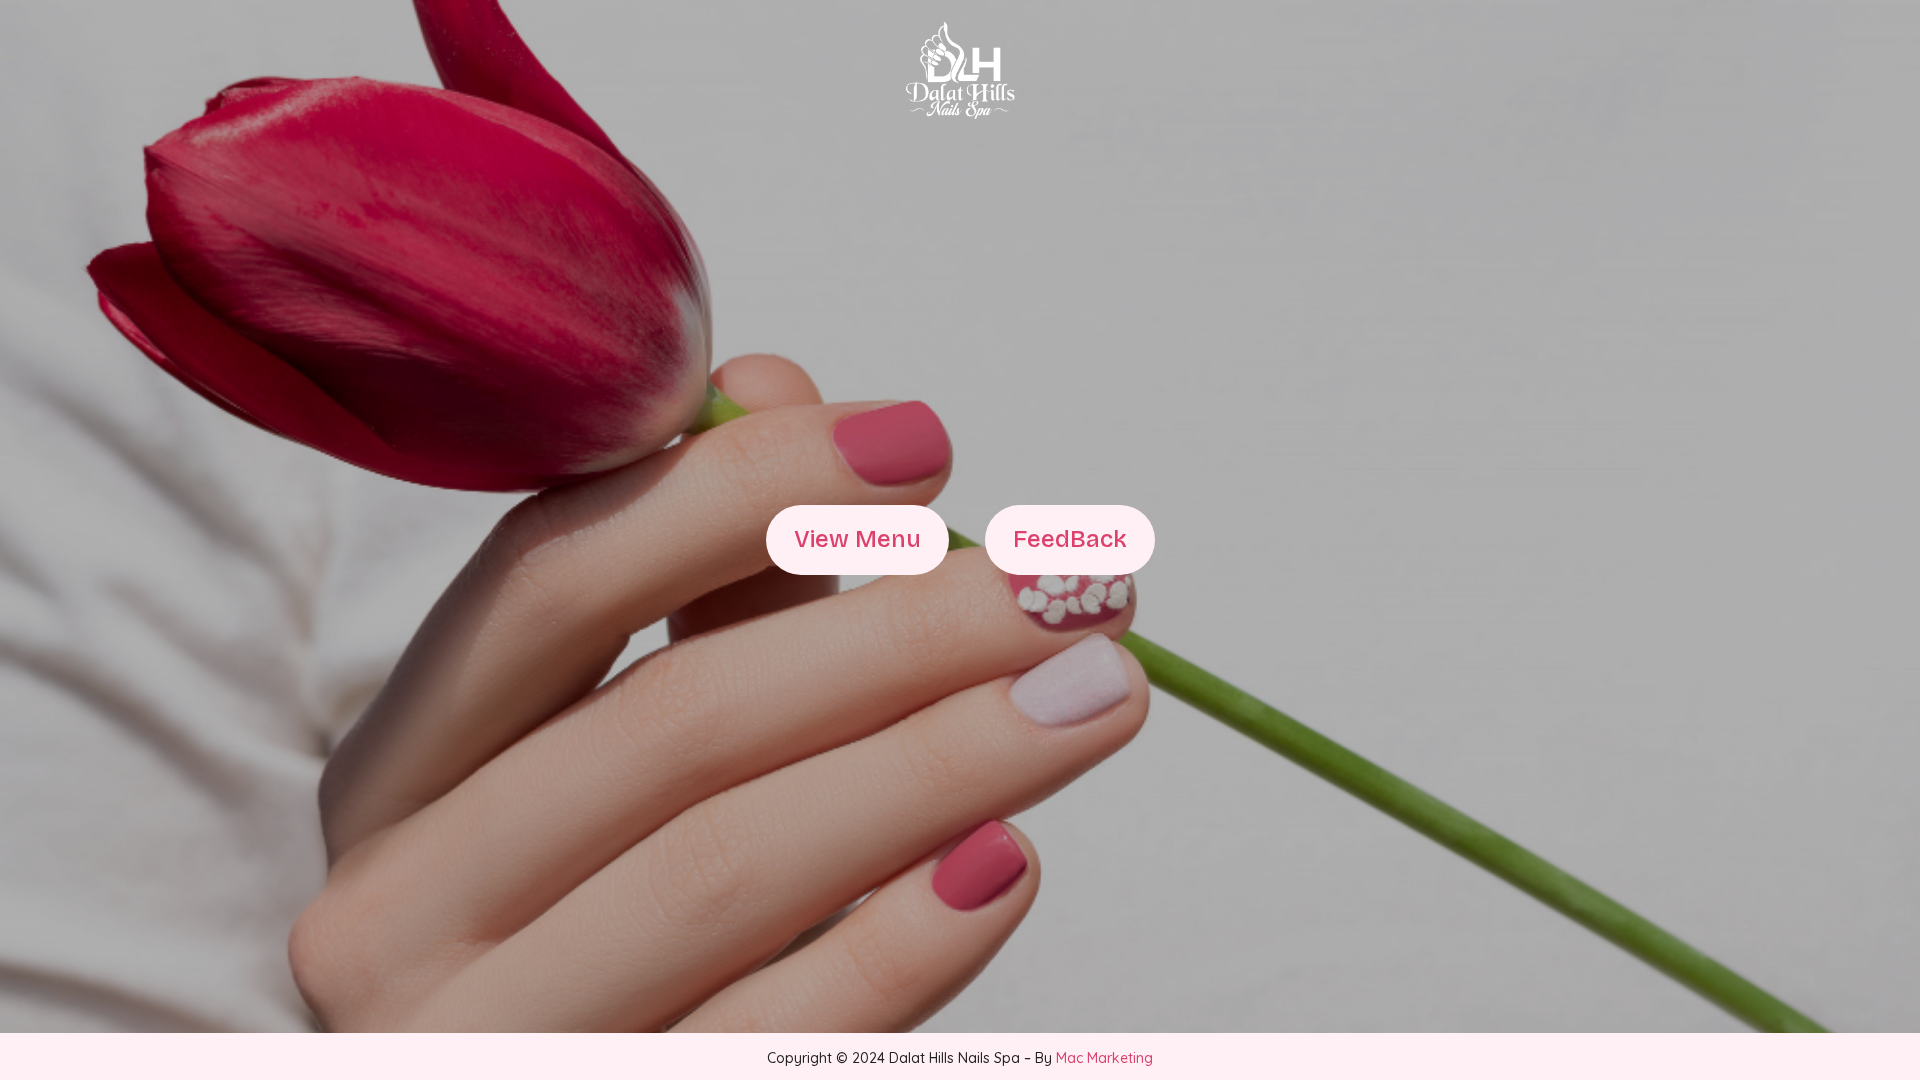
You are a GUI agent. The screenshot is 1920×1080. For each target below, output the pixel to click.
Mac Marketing (1104, 1058)
